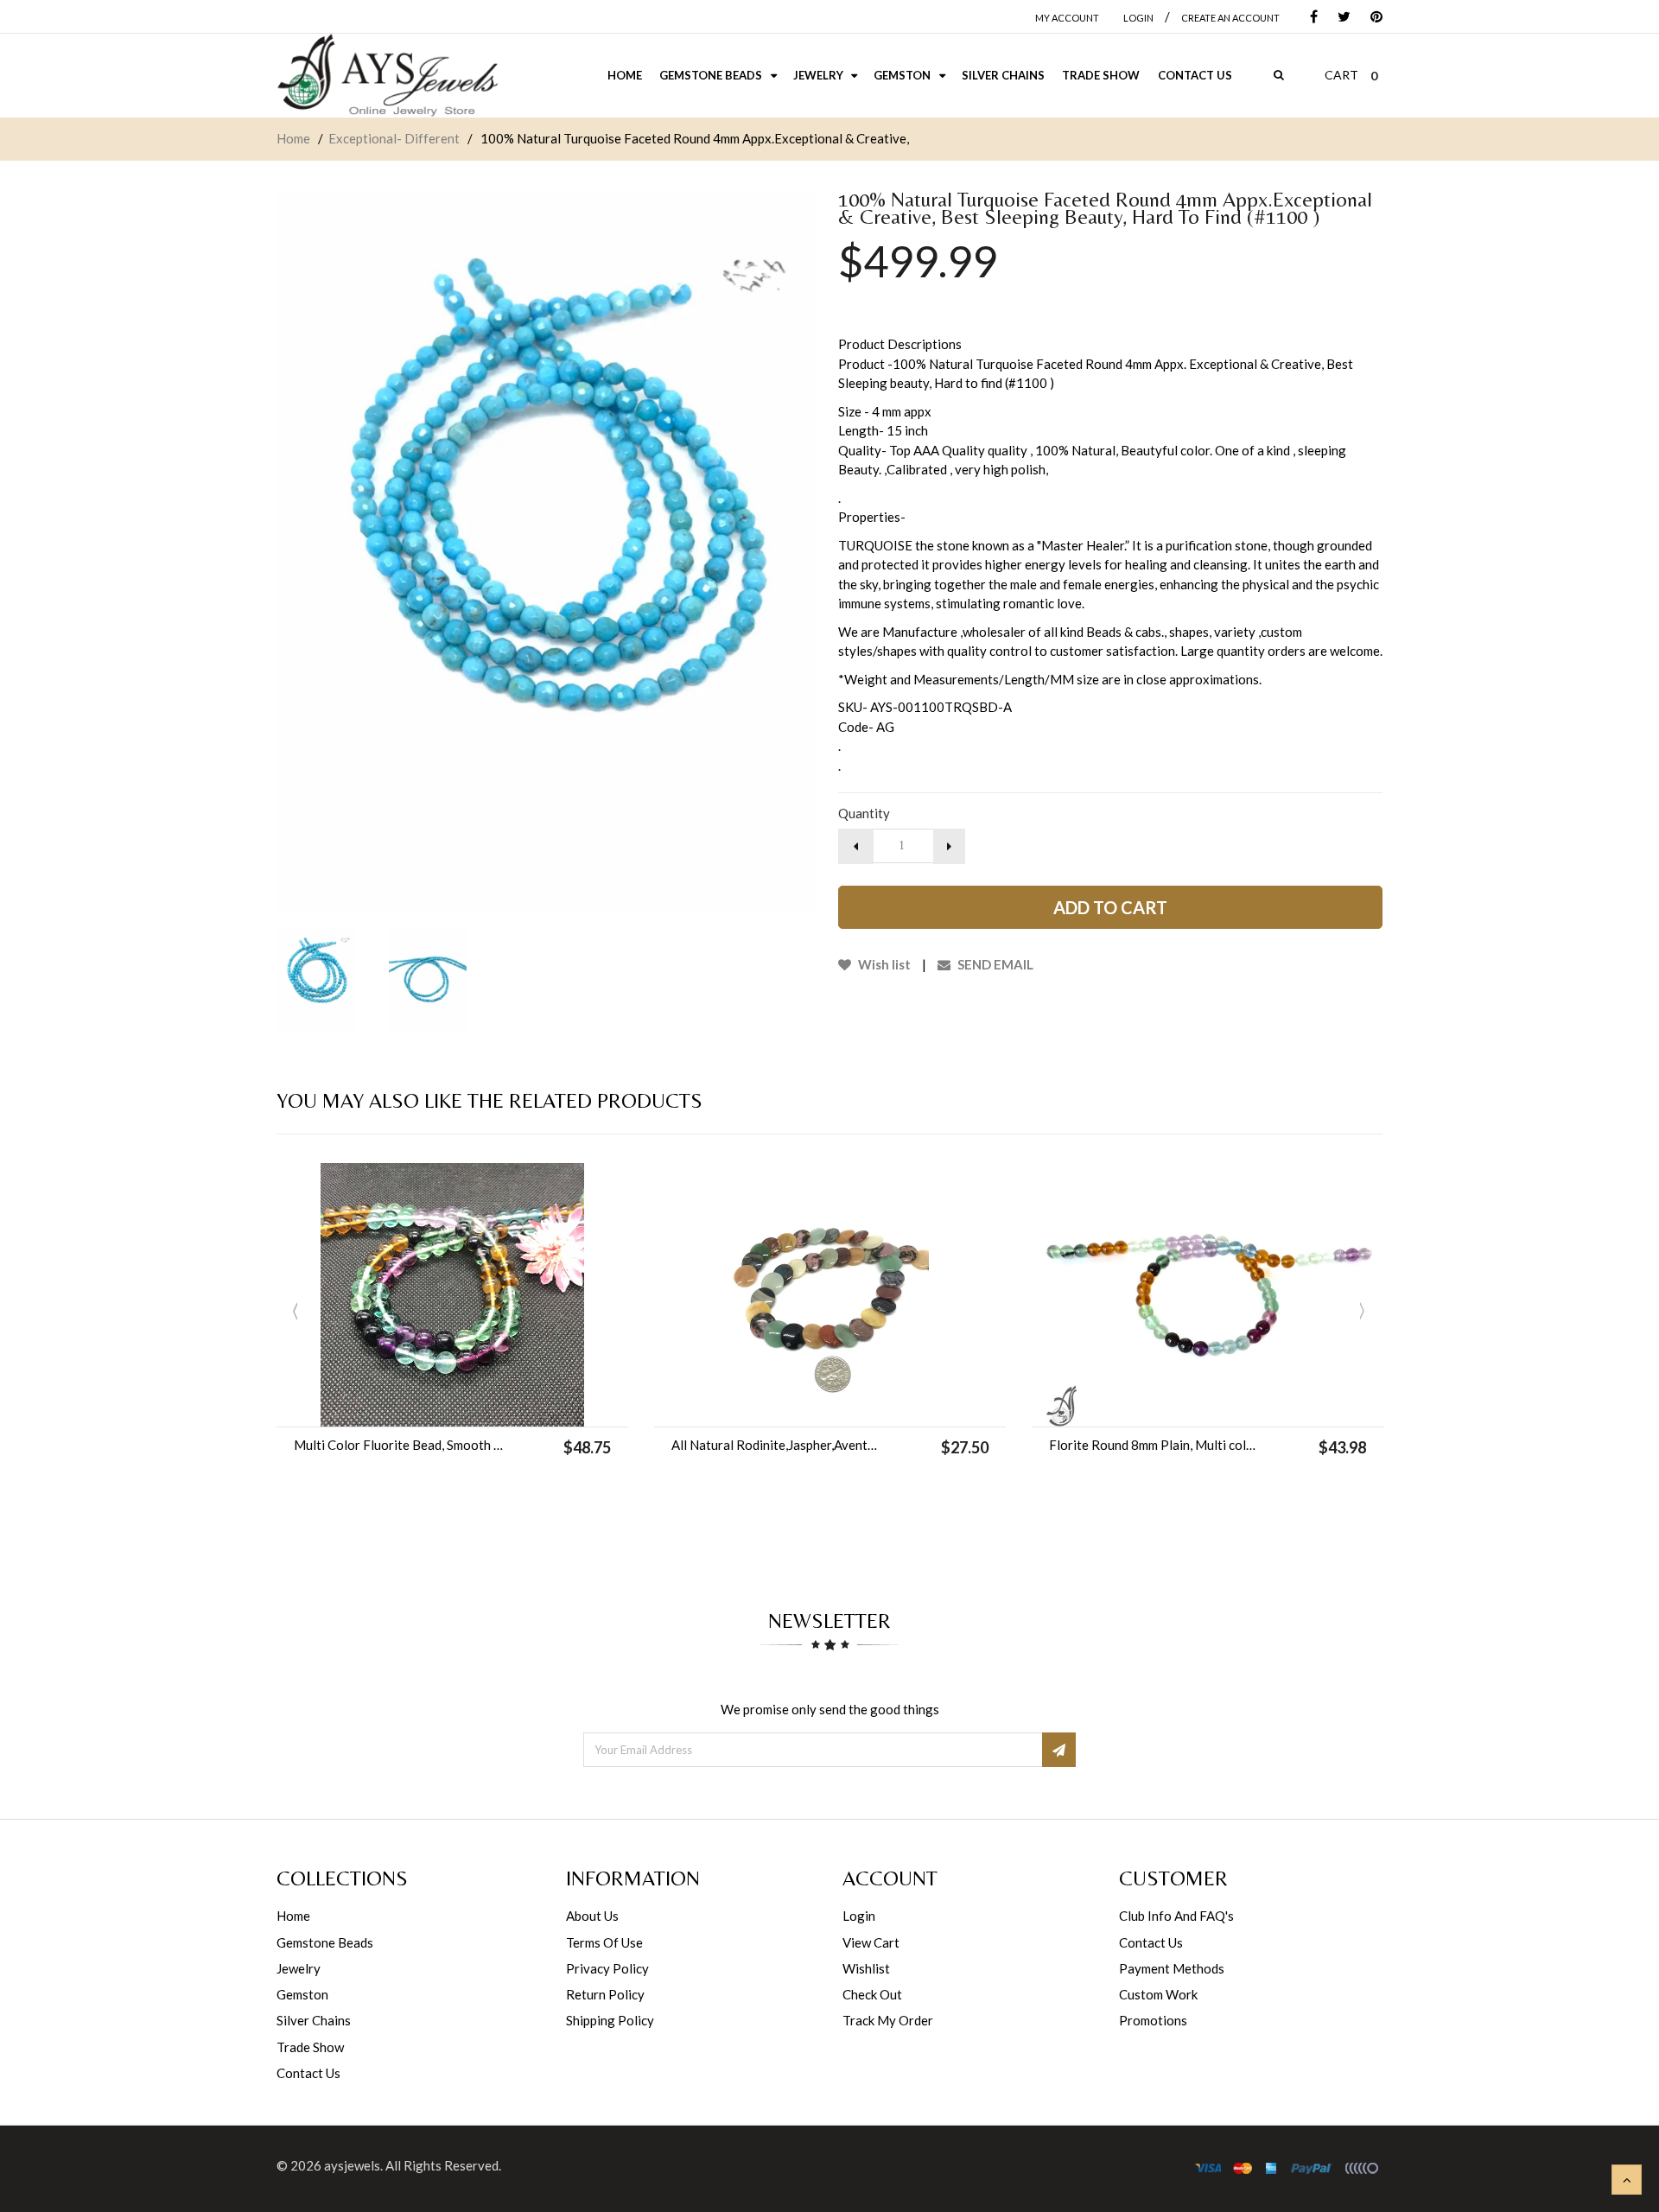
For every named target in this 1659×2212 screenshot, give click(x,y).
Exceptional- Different (394, 138)
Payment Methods (1172, 1968)
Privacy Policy (607, 1968)
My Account (1067, 18)
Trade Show (310, 2047)
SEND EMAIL (994, 964)
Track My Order (888, 2020)
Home (293, 138)
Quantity (864, 813)
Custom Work (1158, 1994)
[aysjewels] (387, 76)
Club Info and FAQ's (1176, 1916)
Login (859, 1916)
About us (592, 1916)
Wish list (883, 964)
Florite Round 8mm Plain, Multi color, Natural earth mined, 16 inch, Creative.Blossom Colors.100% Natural (1155, 1445)
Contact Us (308, 2073)
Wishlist (866, 1968)
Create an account (1230, 18)
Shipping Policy (610, 2020)
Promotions (1153, 2020)
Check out (872, 1994)
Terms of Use (604, 1942)
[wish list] (496, 1405)
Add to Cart (1110, 907)
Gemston (302, 1994)
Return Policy (605, 1994)
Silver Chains (314, 2020)
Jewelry (299, 1968)
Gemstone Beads (325, 1942)
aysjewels (352, 2165)
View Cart (871, 1942)
